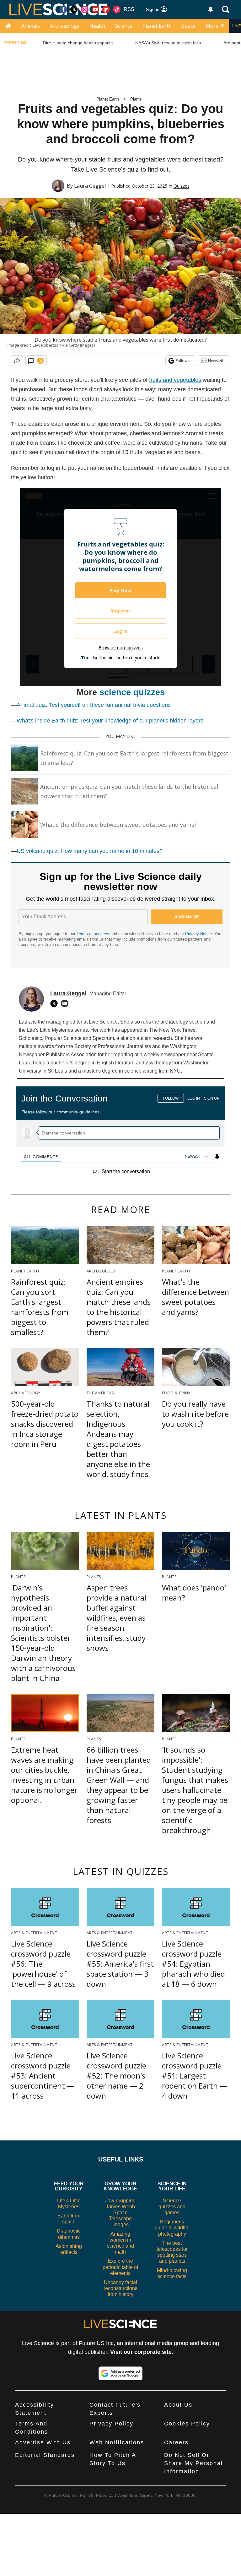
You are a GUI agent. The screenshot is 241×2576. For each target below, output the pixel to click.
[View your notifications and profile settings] (211, 9)
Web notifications (117, 2442)
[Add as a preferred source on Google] (120, 2373)
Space (189, 26)
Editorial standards (45, 2455)
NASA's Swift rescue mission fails (168, 43)
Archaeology (65, 26)
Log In (120, 631)
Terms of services (94, 934)
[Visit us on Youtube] (95, 9)
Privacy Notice (198, 934)
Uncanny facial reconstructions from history (120, 2288)
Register (120, 611)
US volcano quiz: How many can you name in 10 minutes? (90, 851)
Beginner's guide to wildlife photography (172, 2228)
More (212, 26)
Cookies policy (187, 2424)
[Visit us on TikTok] (117, 9)
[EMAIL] (66, 1003)
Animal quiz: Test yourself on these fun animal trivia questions (94, 705)
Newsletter (218, 361)
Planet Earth (157, 26)
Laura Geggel (90, 186)
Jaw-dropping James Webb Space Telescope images (120, 2213)
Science (124, 26)
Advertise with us (43, 2442)
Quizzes (182, 186)
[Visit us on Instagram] (85, 9)
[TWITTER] (56, 1003)
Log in (194, 1098)
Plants (136, 99)
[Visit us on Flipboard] (106, 9)
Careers (176, 2442)
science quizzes (132, 692)
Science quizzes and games (172, 2207)
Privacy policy (111, 2424)
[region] (120, 1131)
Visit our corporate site (141, 2352)
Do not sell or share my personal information (193, 2463)
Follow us (184, 361)
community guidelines (78, 1112)
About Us (178, 2405)
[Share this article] (17, 361)
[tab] (41, 1157)
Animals (31, 26)
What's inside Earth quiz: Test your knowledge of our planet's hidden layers (110, 721)
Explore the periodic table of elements (120, 2267)
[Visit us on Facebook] (63, 9)
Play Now (120, 590)
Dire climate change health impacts (78, 43)
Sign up (212, 1098)
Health (97, 26)
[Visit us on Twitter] (74, 9)
